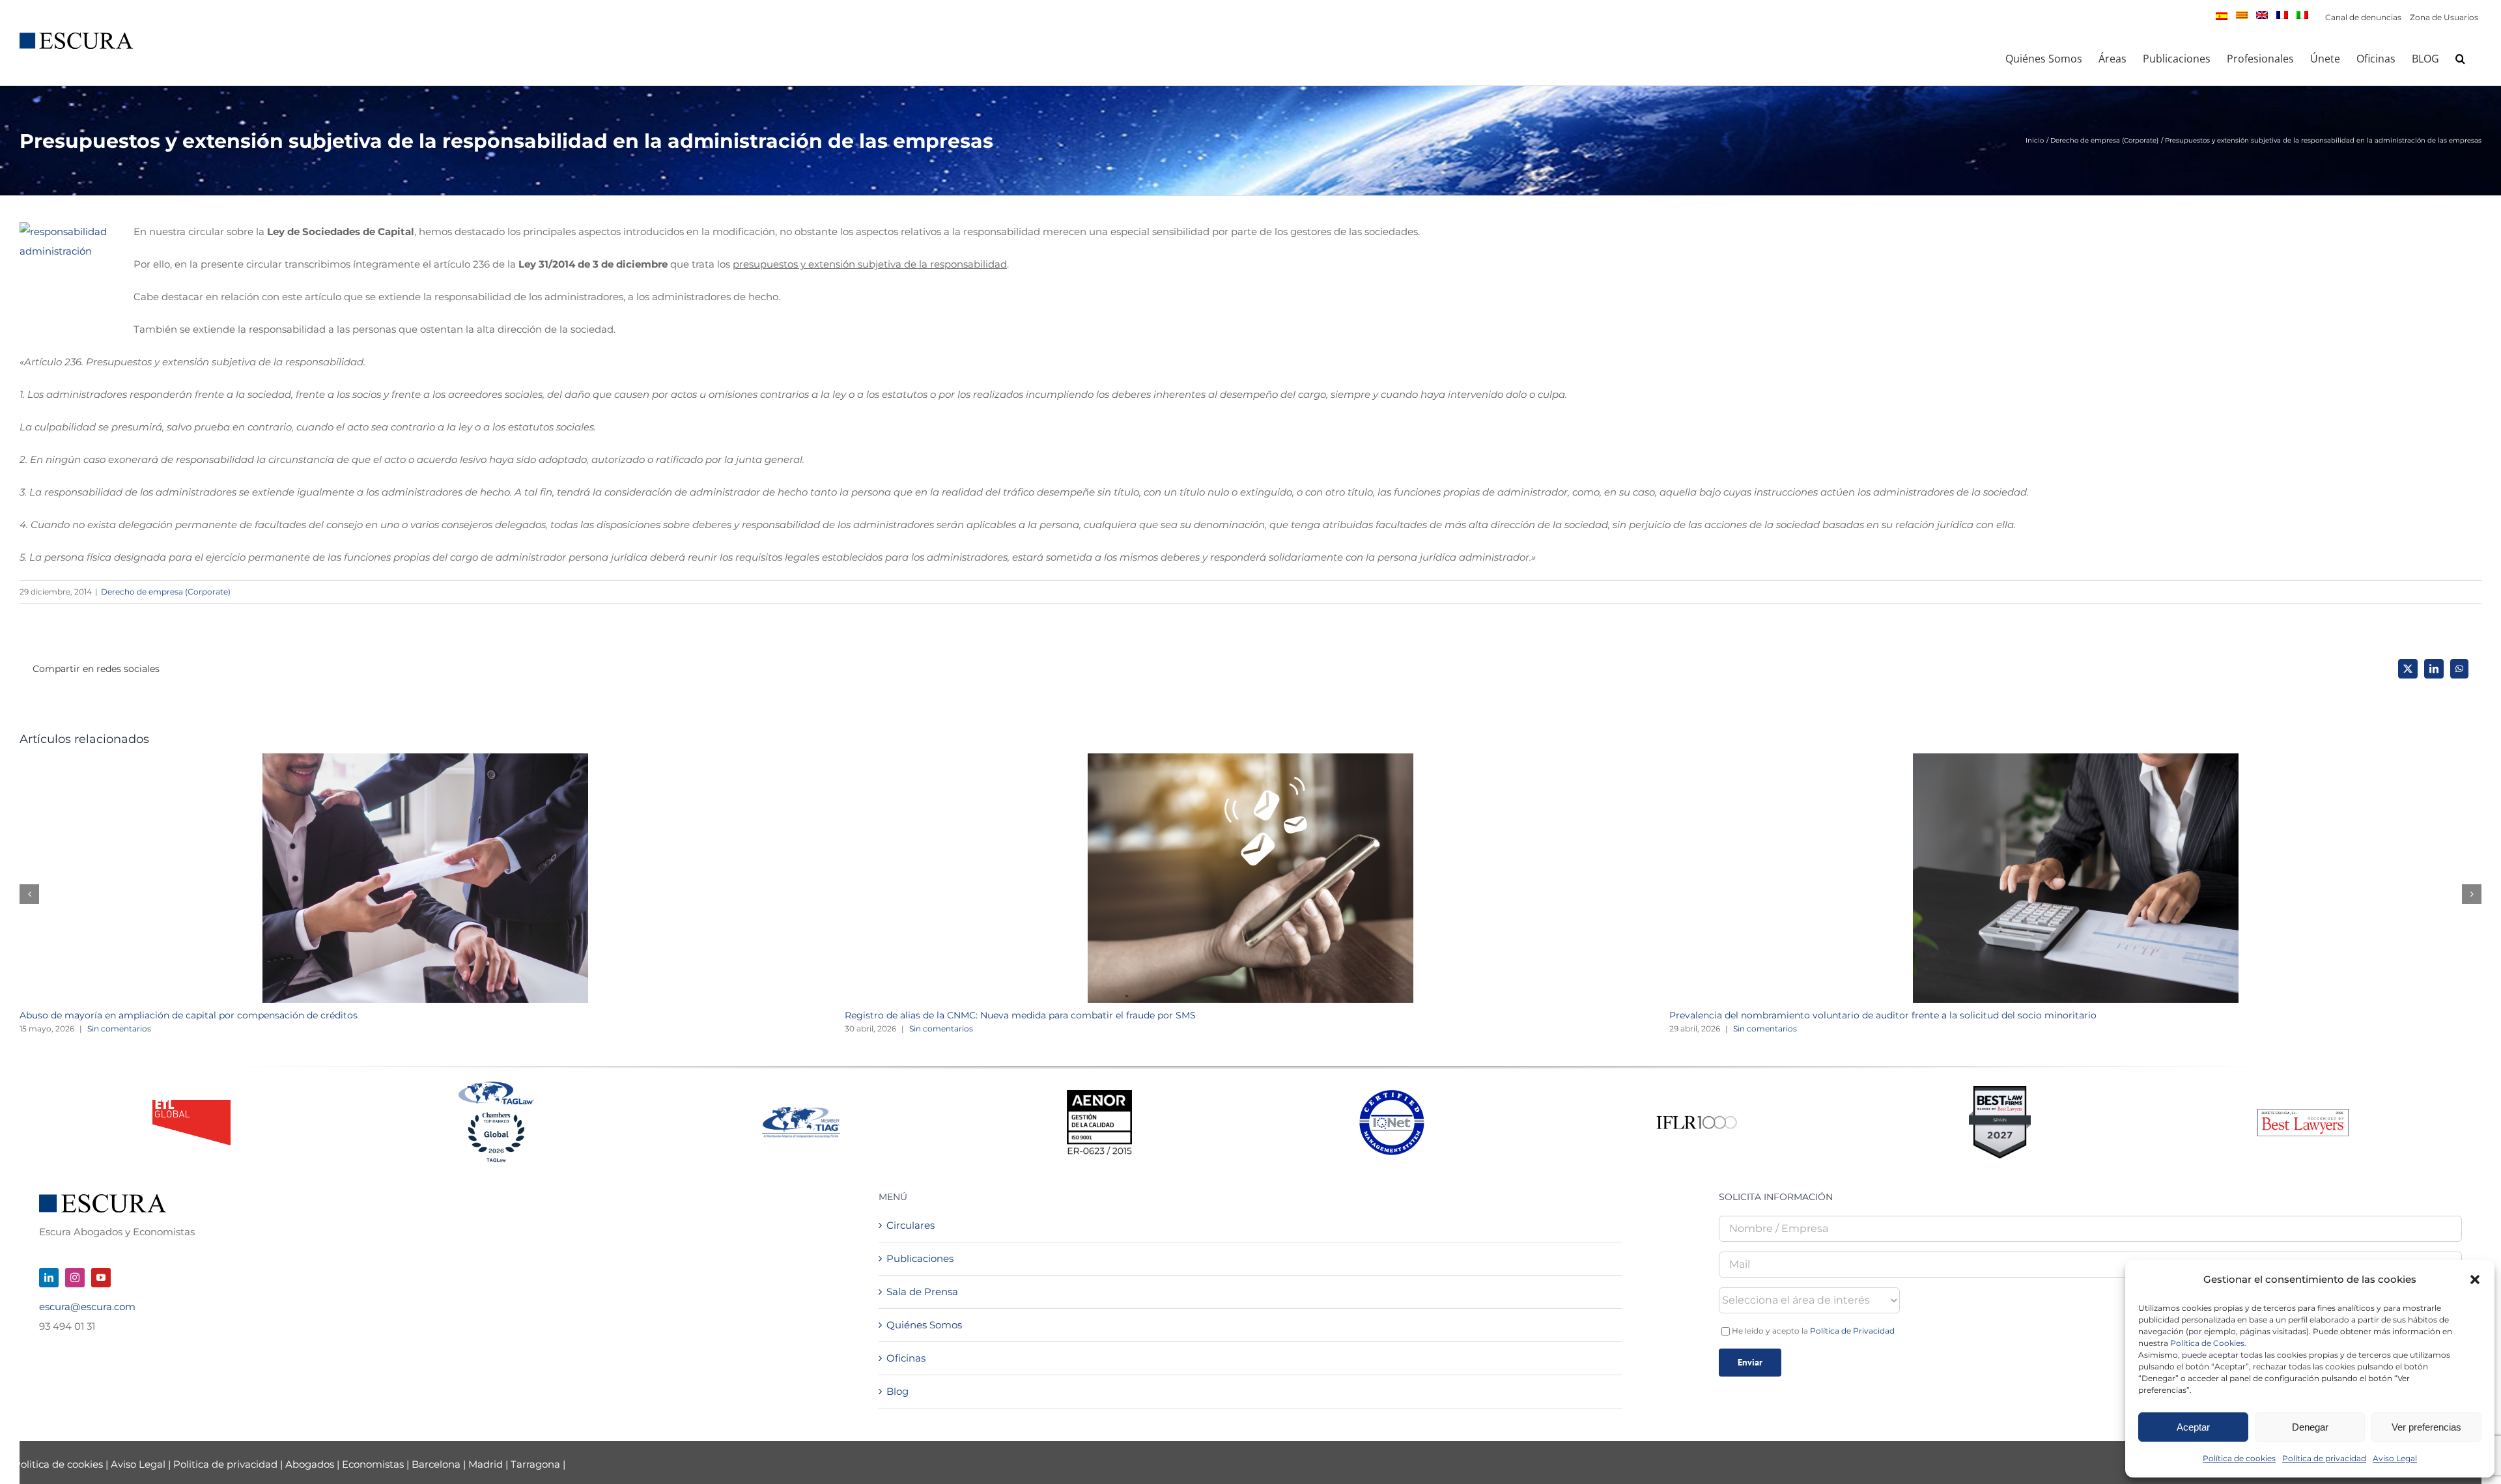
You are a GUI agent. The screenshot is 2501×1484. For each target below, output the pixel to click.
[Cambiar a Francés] (2282, 15)
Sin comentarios (119, 1029)
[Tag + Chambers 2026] (496, 1085)
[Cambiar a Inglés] (2262, 15)
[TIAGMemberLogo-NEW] (801, 1112)
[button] (2475, 1280)
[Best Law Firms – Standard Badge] (2000, 1091)
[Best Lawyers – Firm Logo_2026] (2303, 1114)
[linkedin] (49, 1278)
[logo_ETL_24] (191, 1105)
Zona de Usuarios (2444, 17)
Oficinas (906, 1358)
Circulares (911, 1225)
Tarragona (535, 1464)
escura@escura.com (87, 1307)
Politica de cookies (60, 1464)
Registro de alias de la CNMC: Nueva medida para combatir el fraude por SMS (1020, 1015)
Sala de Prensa (922, 1292)
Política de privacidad (2324, 1458)
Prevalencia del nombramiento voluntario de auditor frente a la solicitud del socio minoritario (1883, 1015)
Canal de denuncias (2363, 17)
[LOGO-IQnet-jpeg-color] (1392, 1095)
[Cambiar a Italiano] (2302, 15)
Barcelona (436, 1464)
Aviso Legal (2395, 1458)
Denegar (2310, 1427)
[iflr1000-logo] (1697, 1115)
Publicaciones (920, 1258)
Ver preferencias (2426, 1427)
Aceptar (2193, 1427)
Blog (897, 1391)
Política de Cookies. (2208, 1343)
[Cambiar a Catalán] (2242, 15)
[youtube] (101, 1278)
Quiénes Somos (924, 1325)
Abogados (310, 1464)
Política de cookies (2239, 1458)
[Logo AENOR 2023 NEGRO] (1099, 1095)
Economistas (373, 1464)
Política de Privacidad (1852, 1331)
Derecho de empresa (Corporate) (166, 592)
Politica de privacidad (225, 1464)
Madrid (486, 1464)
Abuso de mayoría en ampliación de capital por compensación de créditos (189, 1015)
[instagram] (75, 1278)
